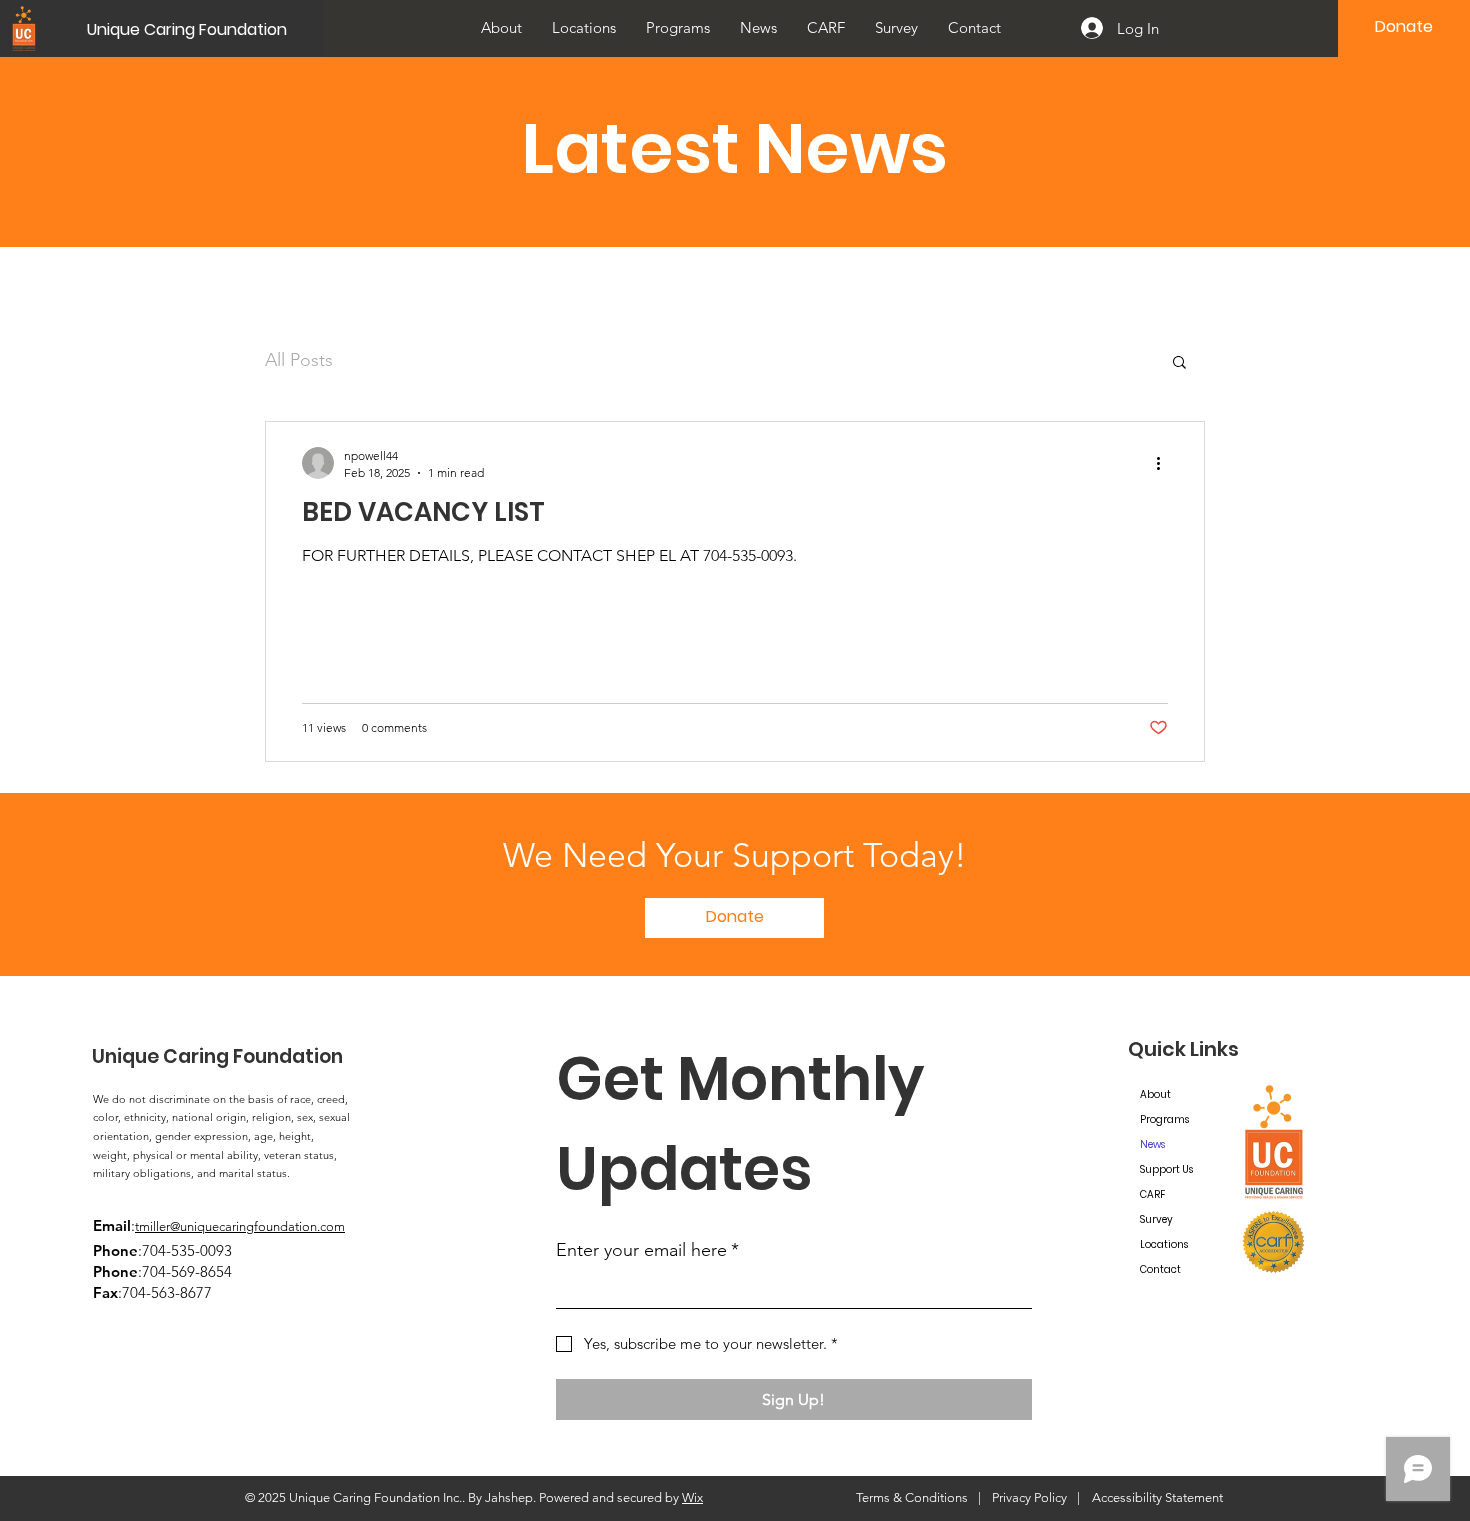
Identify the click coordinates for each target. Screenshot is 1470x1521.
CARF (1152, 1194)
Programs (1164, 1119)
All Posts (299, 360)
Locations (1164, 1244)
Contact (1160, 1269)
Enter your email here (647, 1250)
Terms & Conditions (912, 1497)
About (1155, 1094)
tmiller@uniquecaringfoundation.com (240, 1226)
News (1152, 1144)
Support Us (1166, 1169)
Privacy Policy (1029, 1497)
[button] (584, 28)
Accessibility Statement (1157, 1497)
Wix (692, 1497)
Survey (1156, 1219)
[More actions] (1165, 463)
